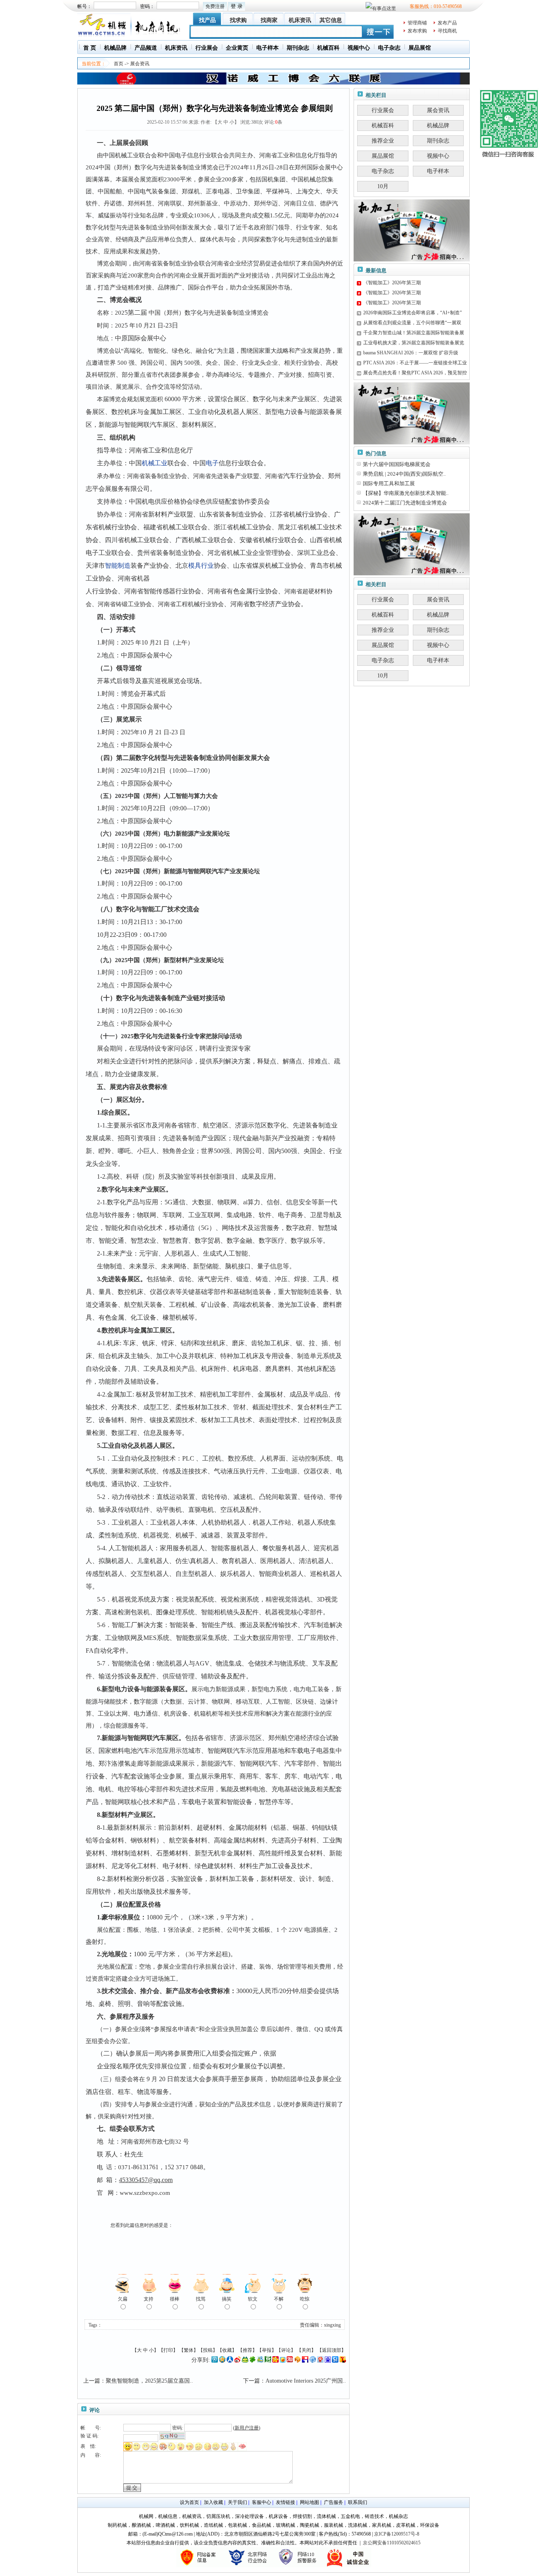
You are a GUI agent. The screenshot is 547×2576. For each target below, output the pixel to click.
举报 (267, 2350)
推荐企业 (383, 141)
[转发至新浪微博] (237, 2361)
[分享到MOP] (245, 2361)
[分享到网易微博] (320, 2361)
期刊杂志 (298, 48)
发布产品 (447, 23)
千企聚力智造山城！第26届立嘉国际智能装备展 (414, 333)
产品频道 (146, 48)
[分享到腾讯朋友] (253, 2361)
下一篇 (251, 2381)
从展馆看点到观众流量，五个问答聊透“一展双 (412, 323)
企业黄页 (237, 48)
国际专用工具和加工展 (389, 483)
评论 (286, 2350)
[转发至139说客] (298, 2361)
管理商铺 (417, 23)
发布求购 (417, 31)
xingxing (332, 2325)
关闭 (306, 2350)
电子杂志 (389, 48)
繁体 (189, 2350)
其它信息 (331, 20)
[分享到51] (335, 2361)
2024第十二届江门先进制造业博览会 (405, 503)
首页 (119, 64)
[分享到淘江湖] (290, 2361)
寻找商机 (447, 31)
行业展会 (207, 48)
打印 (168, 2350)
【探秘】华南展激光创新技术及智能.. (406, 493)
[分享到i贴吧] (305, 2361)
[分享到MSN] (260, 2361)
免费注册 (215, 6)
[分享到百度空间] (328, 2361)
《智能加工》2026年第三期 (392, 283)
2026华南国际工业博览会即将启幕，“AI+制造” (412, 313)
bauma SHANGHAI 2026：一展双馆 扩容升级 (411, 353)
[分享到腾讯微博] (215, 2361)
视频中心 (359, 48)
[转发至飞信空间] (283, 2361)
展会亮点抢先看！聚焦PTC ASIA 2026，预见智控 (415, 373)
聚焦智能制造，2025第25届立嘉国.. (149, 2381)
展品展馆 (420, 48)
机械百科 (328, 48)
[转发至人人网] (230, 2361)
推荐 (247, 2350)
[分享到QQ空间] (222, 2361)
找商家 (269, 20)
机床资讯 (300, 20)
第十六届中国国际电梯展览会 (397, 464)
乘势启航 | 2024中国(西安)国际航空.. (404, 474)
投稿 (208, 2350)
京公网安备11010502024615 (392, 2543)
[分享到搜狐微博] (343, 2361)
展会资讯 (140, 64)
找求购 (238, 20)
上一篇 (92, 2381)
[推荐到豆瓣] (268, 2361)
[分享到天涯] (313, 2361)
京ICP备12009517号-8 (397, 2534)
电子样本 (267, 48)
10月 (383, 186)
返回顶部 (332, 2350)
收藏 (227, 2350)
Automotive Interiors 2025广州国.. (306, 2381)
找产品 (207, 20)
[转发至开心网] (276, 2361)
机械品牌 (115, 48)
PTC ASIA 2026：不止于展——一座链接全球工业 (415, 363)
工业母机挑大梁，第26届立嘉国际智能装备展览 (414, 343)
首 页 (90, 48)
